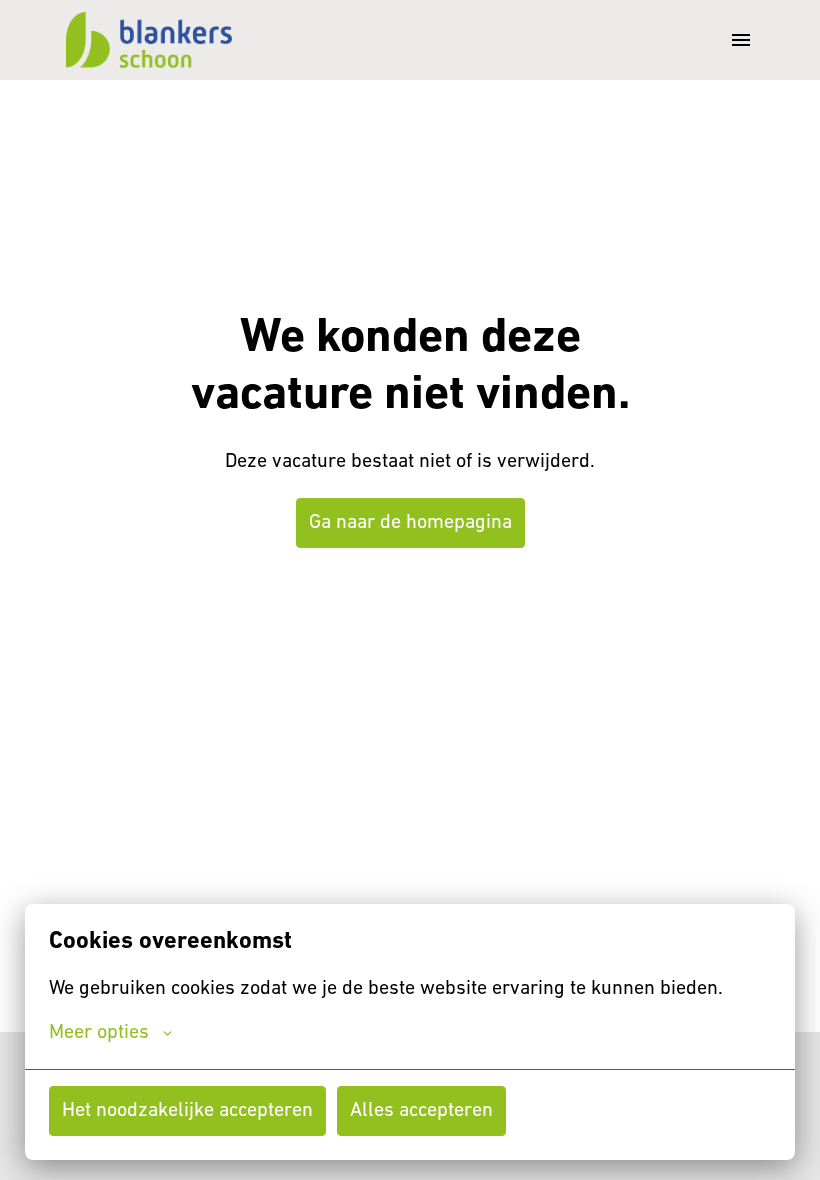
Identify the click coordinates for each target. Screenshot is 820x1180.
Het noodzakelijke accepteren (187, 1111)
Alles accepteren (421, 1111)
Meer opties (99, 1033)
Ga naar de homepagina (410, 523)
